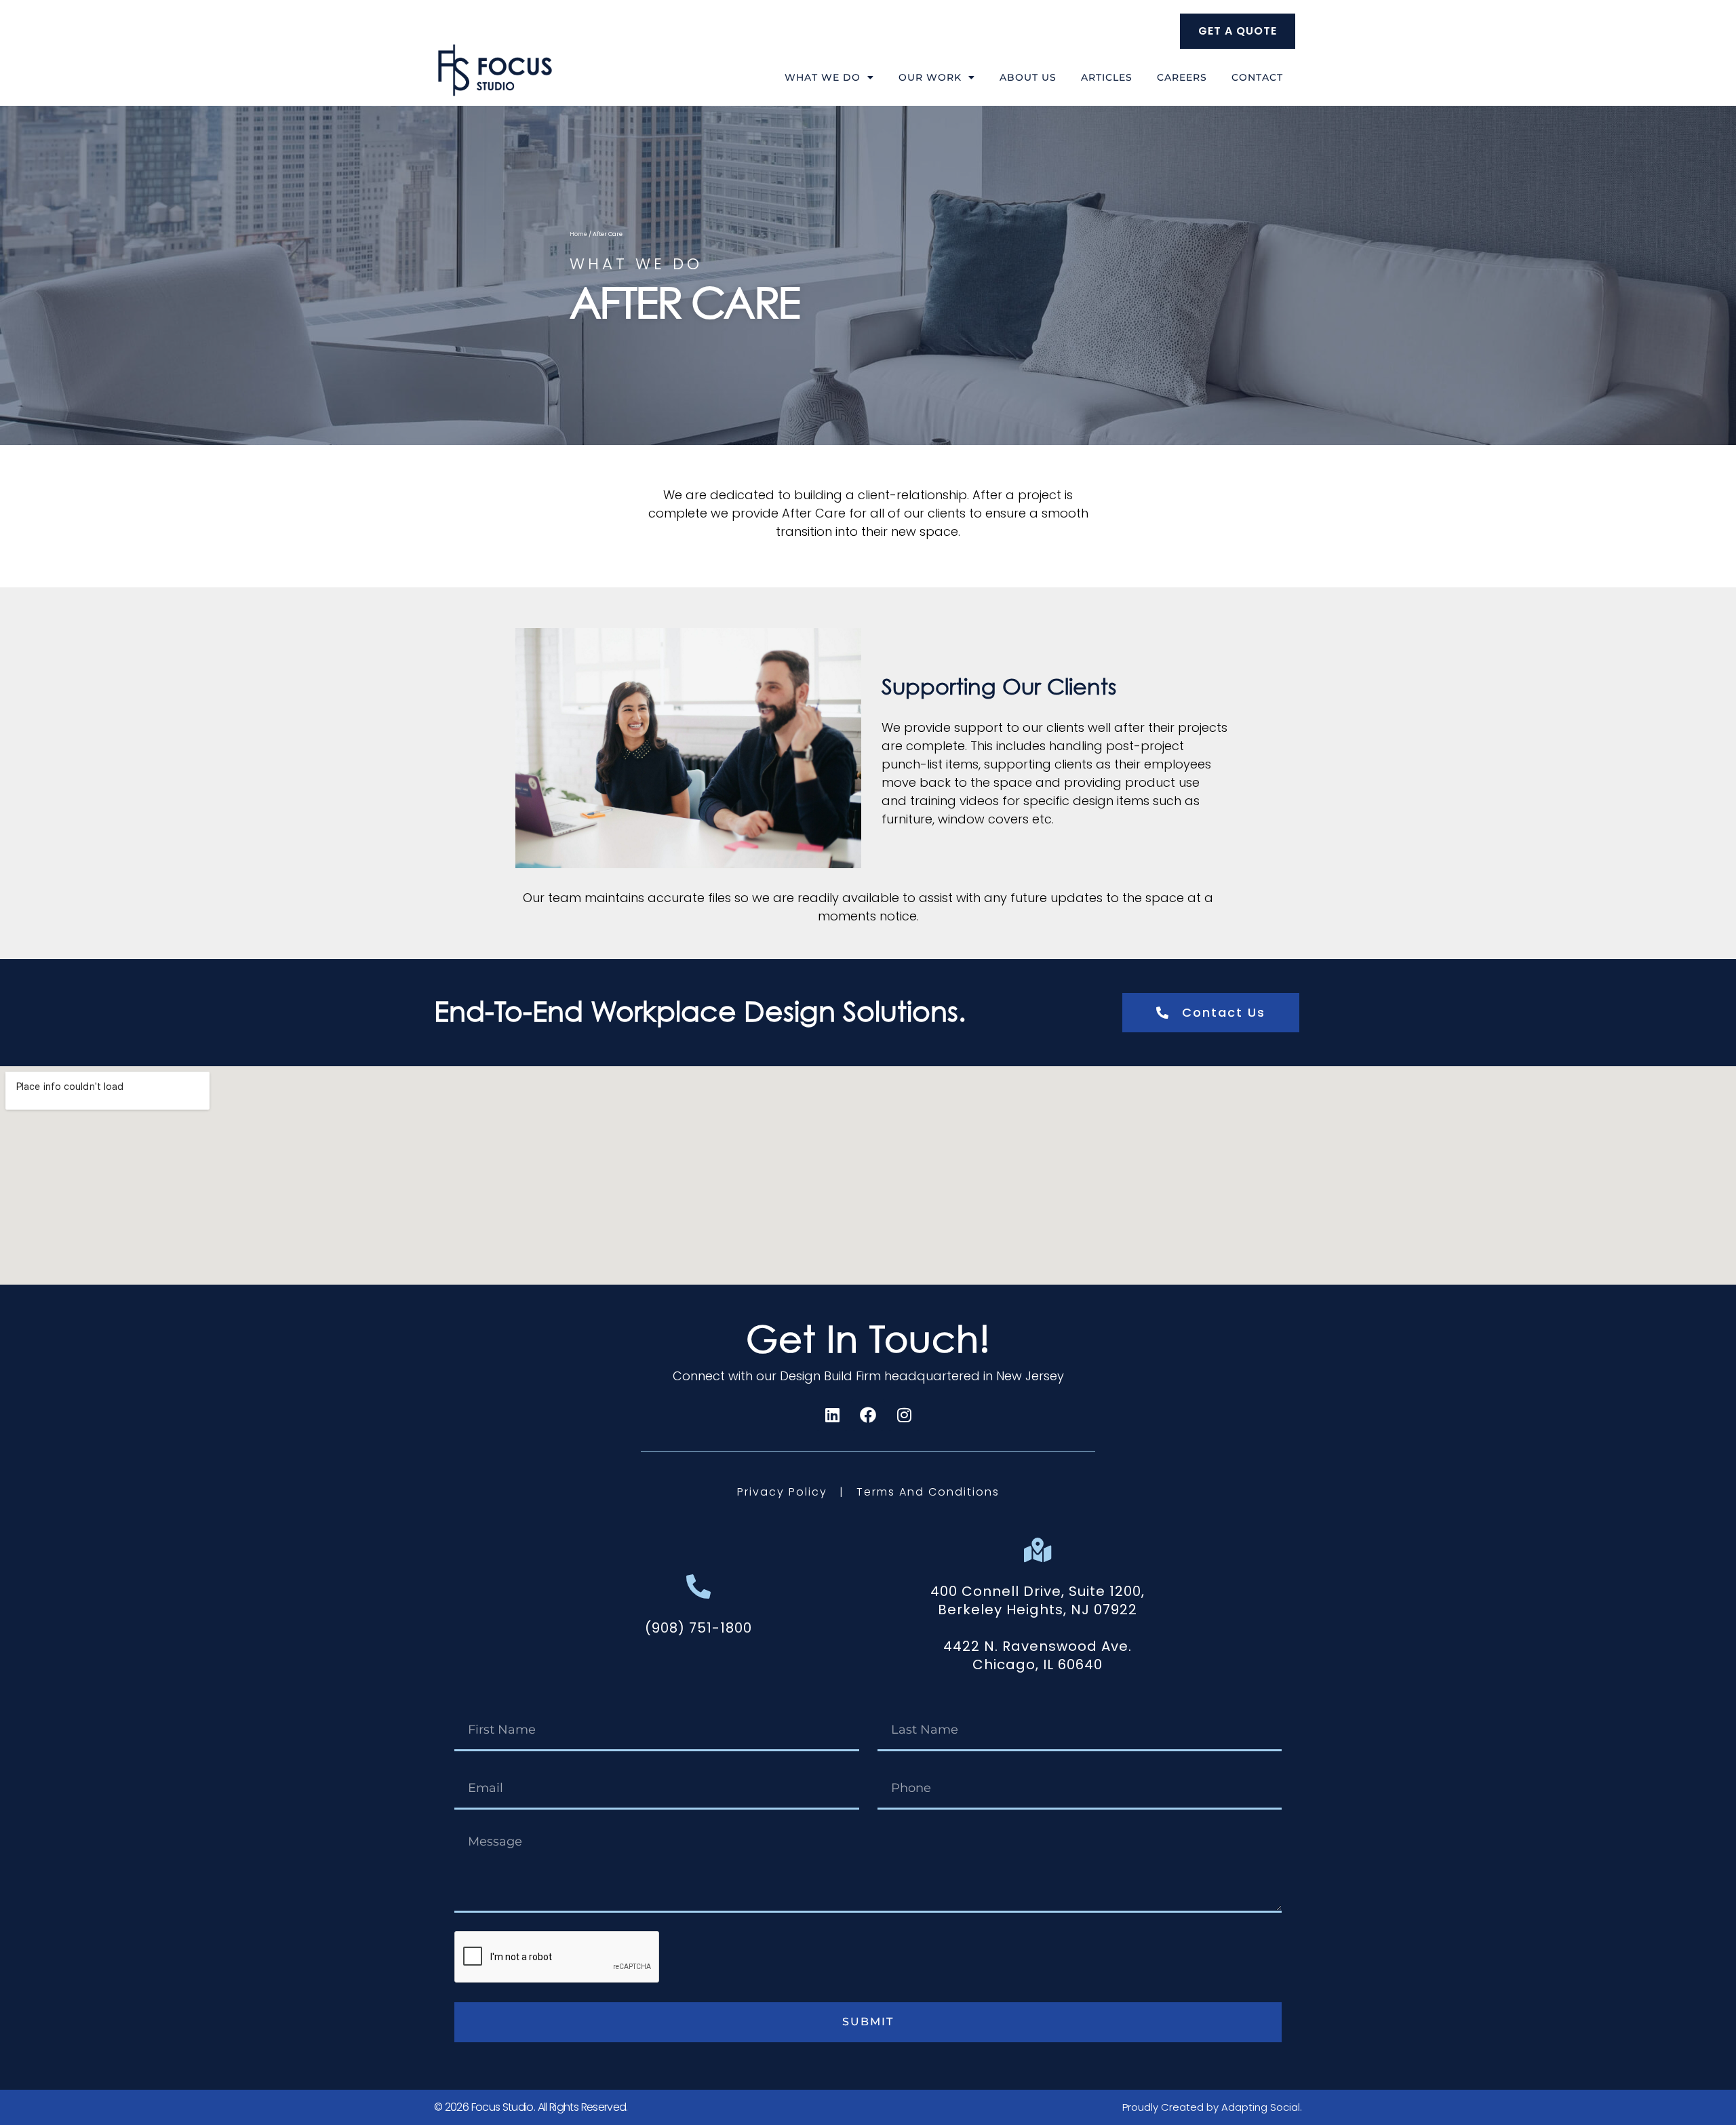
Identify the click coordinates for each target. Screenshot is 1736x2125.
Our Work (930, 77)
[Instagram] (904, 1415)
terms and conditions (928, 1492)
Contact (1257, 77)
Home (578, 234)
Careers (1182, 77)
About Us (1028, 77)
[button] (698, 1628)
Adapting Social (1261, 2107)
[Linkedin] (832, 1415)
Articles (1107, 77)
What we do (823, 77)
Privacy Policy (784, 1492)
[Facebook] (868, 1415)
